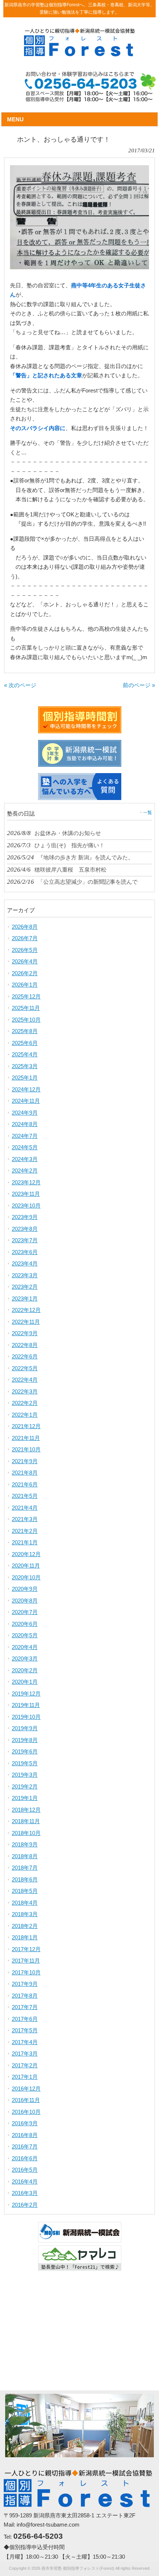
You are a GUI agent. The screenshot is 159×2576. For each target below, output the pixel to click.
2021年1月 (25, 1542)
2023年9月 (25, 1217)
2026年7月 (25, 938)
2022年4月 (25, 1380)
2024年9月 (25, 1113)
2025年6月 (25, 1043)
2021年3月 (25, 1519)
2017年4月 (25, 2042)
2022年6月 (25, 1356)
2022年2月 (25, 1403)
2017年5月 (25, 2030)
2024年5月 (25, 1147)
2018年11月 (26, 1821)
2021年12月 (26, 1426)
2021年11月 (26, 1438)
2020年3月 (25, 1659)
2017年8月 (25, 1996)
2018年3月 (25, 1914)
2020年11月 (26, 1566)
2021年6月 (25, 1484)
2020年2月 (25, 1670)
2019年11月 (26, 1705)
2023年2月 (25, 1287)
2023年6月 (25, 1252)
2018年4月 (25, 1903)
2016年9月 (25, 2123)
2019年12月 (26, 1694)
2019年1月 (25, 1798)
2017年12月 (26, 1949)
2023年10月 (26, 1206)
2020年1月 (25, 1682)
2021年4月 (25, 1508)
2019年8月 (25, 1740)
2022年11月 (26, 1322)
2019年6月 (25, 1751)
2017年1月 (25, 2077)
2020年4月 (25, 1647)
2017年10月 (26, 1972)
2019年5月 (25, 1763)
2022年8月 (25, 1345)
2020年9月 (25, 1589)
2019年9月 (25, 1728)
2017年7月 (25, 2007)
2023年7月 (25, 1240)
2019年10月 (26, 1717)
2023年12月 (26, 1182)
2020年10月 (26, 1577)
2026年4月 (25, 961)
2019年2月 (25, 1786)
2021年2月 (25, 1531)
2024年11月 (26, 1101)
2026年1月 (25, 985)
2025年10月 (26, 1020)
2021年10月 (26, 1449)
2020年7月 (25, 1612)
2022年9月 (25, 1333)
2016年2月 (25, 2205)
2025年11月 (26, 1008)
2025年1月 (25, 1078)
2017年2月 (25, 2065)
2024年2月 (25, 1171)
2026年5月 (25, 950)
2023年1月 (25, 1299)
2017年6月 (25, 2019)
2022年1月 (25, 1415)
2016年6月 (25, 2158)
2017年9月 (25, 1984)
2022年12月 (26, 1310)
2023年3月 (25, 1275)
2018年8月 (25, 1856)
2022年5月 (25, 1368)
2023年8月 (25, 1229)
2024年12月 (26, 1089)
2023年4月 (25, 1263)
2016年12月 (26, 2089)
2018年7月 (25, 1868)
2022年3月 (25, 1391)
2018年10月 (26, 1833)
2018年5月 (25, 1891)
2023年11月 (26, 1194)
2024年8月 (25, 1124)
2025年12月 (26, 996)
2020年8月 (25, 1601)
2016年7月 (25, 2146)
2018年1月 (25, 1937)
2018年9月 (25, 1844)
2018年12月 (26, 1810)
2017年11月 (26, 1961)
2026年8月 (25, 927)
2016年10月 (26, 2112)
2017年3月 (25, 2054)
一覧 (148, 813)
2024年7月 (25, 1136)
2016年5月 (25, 2170)
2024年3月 (25, 1159)
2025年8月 (25, 1031)
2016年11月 (26, 2100)
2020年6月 (25, 1624)
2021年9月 (25, 1461)
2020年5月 (25, 1635)
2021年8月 (25, 1473)
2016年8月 (25, 2135)
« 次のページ (20, 685)
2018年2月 (25, 1926)
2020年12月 (26, 1554)
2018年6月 (25, 1879)
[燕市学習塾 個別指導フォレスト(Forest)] (79, 54)
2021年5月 (25, 1496)
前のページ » (139, 685)
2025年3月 (25, 1066)
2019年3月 (25, 1775)
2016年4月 (25, 2182)
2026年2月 (25, 973)
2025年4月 (25, 1054)
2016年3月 (25, 2193)
